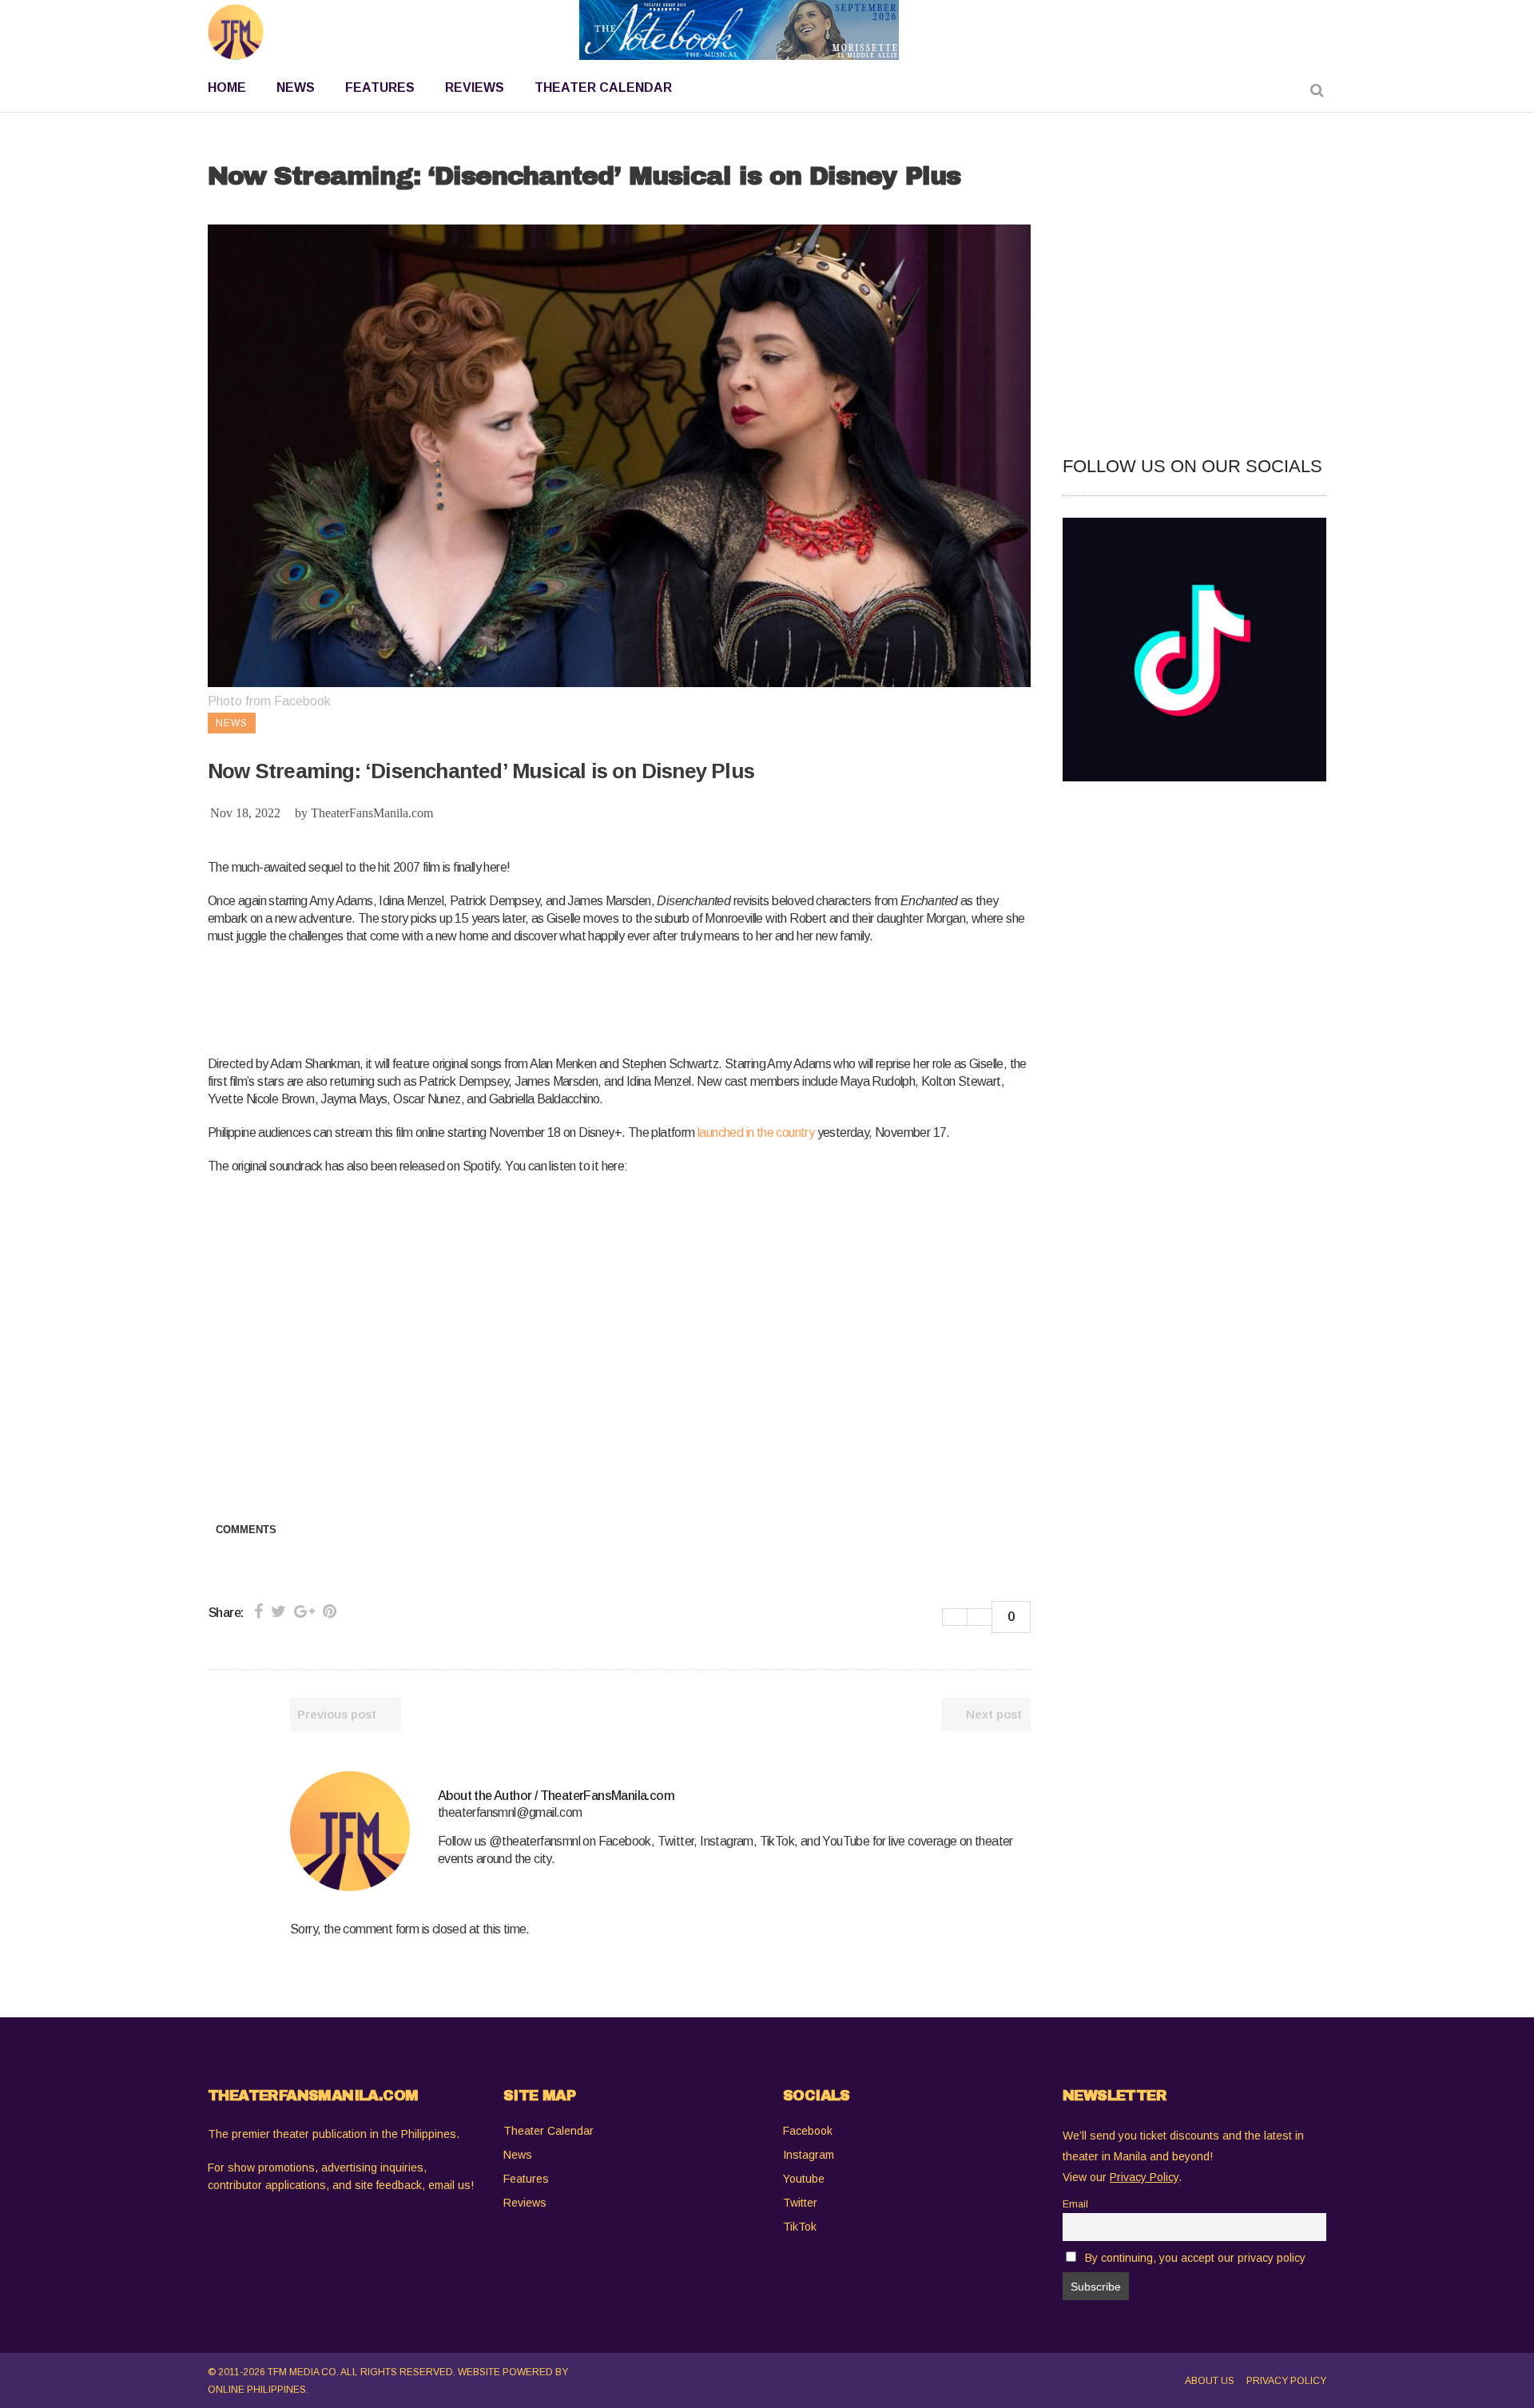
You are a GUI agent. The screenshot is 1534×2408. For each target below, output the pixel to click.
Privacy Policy (1286, 2381)
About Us (1210, 2381)
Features (526, 2179)
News (518, 2155)
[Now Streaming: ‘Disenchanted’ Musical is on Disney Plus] (350, 1831)
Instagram (809, 2155)
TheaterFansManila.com (372, 813)
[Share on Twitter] (278, 1611)
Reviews (525, 2203)
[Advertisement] (499, 997)
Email (1075, 2204)
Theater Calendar (548, 2131)
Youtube (804, 2179)
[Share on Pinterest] (330, 1611)
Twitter (800, 2203)
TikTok (800, 2227)
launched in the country (756, 1132)
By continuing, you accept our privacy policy (1195, 2258)
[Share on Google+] (304, 1611)
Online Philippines (257, 2390)
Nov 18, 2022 (245, 813)
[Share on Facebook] (258, 1611)
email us (449, 2185)
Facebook (808, 2131)
